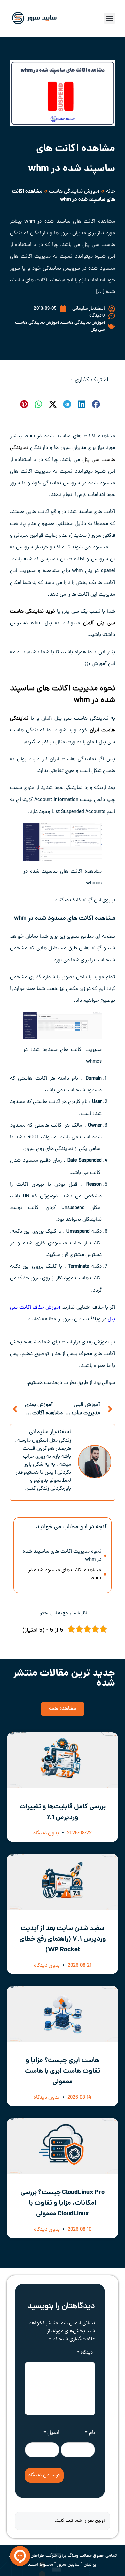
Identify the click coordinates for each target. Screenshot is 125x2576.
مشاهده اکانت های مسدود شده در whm (65, 1574)
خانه (110, 192)
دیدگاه (85, 2353)
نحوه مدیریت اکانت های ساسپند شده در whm (62, 1556)
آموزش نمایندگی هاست (74, 192)
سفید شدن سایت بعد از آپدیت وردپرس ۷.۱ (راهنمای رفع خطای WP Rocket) (63, 1939)
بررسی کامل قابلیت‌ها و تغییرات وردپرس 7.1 (62, 1812)
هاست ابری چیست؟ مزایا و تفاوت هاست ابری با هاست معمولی (63, 2071)
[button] (109, 18)
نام (90, 2433)
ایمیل (51, 2433)
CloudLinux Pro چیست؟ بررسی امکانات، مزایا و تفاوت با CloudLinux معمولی (62, 2203)
